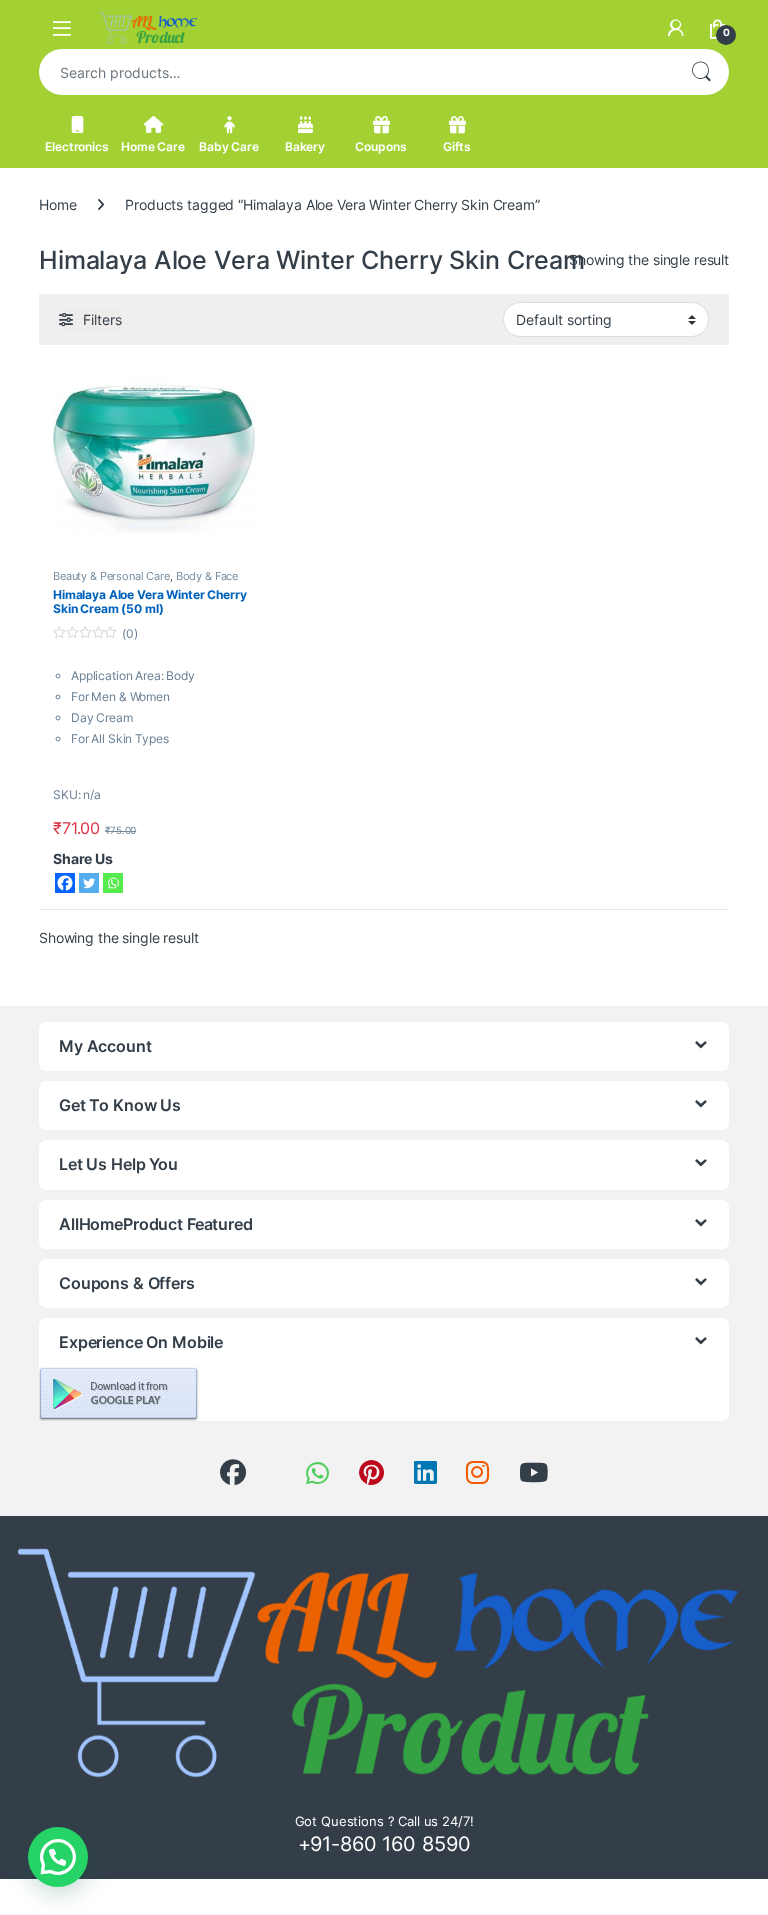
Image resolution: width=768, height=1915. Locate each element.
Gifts (457, 146)
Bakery (305, 146)
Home (57, 204)
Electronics (76, 146)
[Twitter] (89, 883)
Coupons (380, 146)
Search (701, 72)
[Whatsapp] (113, 883)
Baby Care (229, 146)
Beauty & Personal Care (111, 576)
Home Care (153, 146)
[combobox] (356, 72)
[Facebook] (65, 883)
